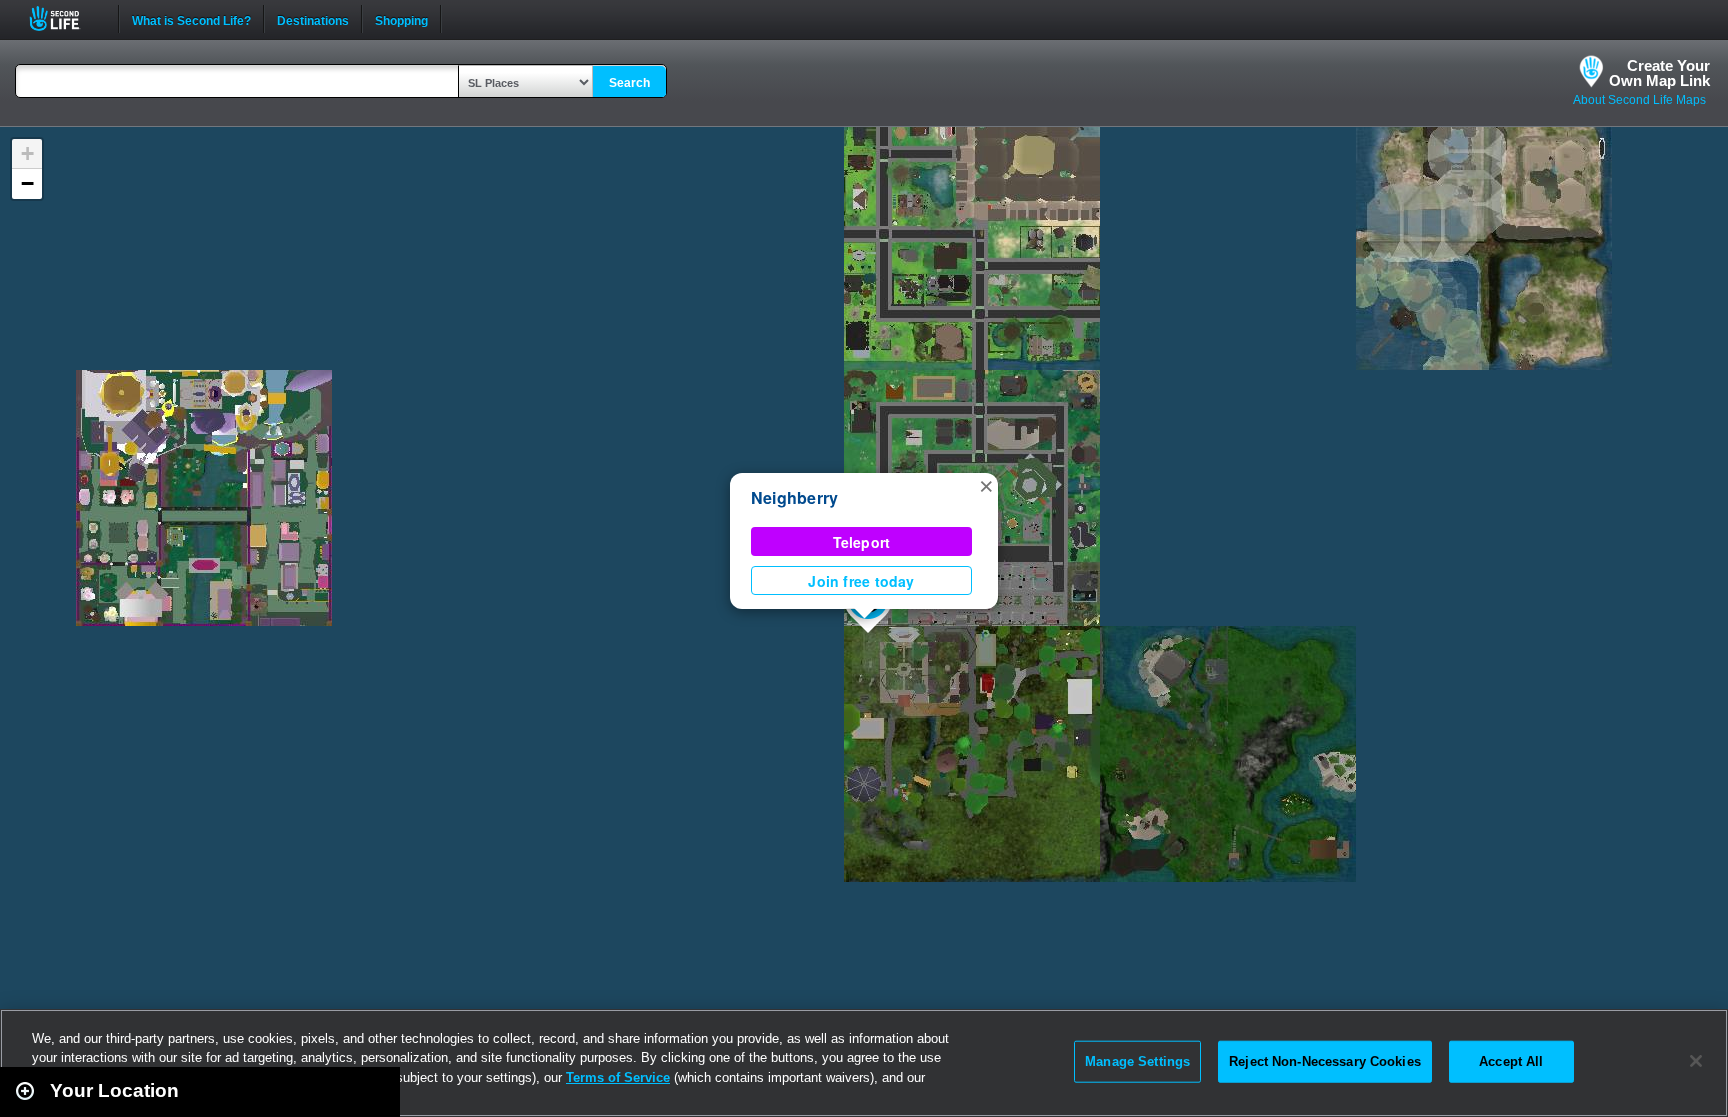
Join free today (861, 581)
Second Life (65, 18)
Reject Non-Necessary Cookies (1325, 1061)
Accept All (1511, 1061)
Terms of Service (618, 1077)
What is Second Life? (191, 19)
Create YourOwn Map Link (1659, 73)
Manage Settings (1137, 1061)
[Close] (1696, 1061)
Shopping (401, 19)
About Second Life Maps (1639, 100)
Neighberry (794, 497)
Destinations (313, 19)
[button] (986, 485)
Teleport (862, 542)
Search (629, 83)
